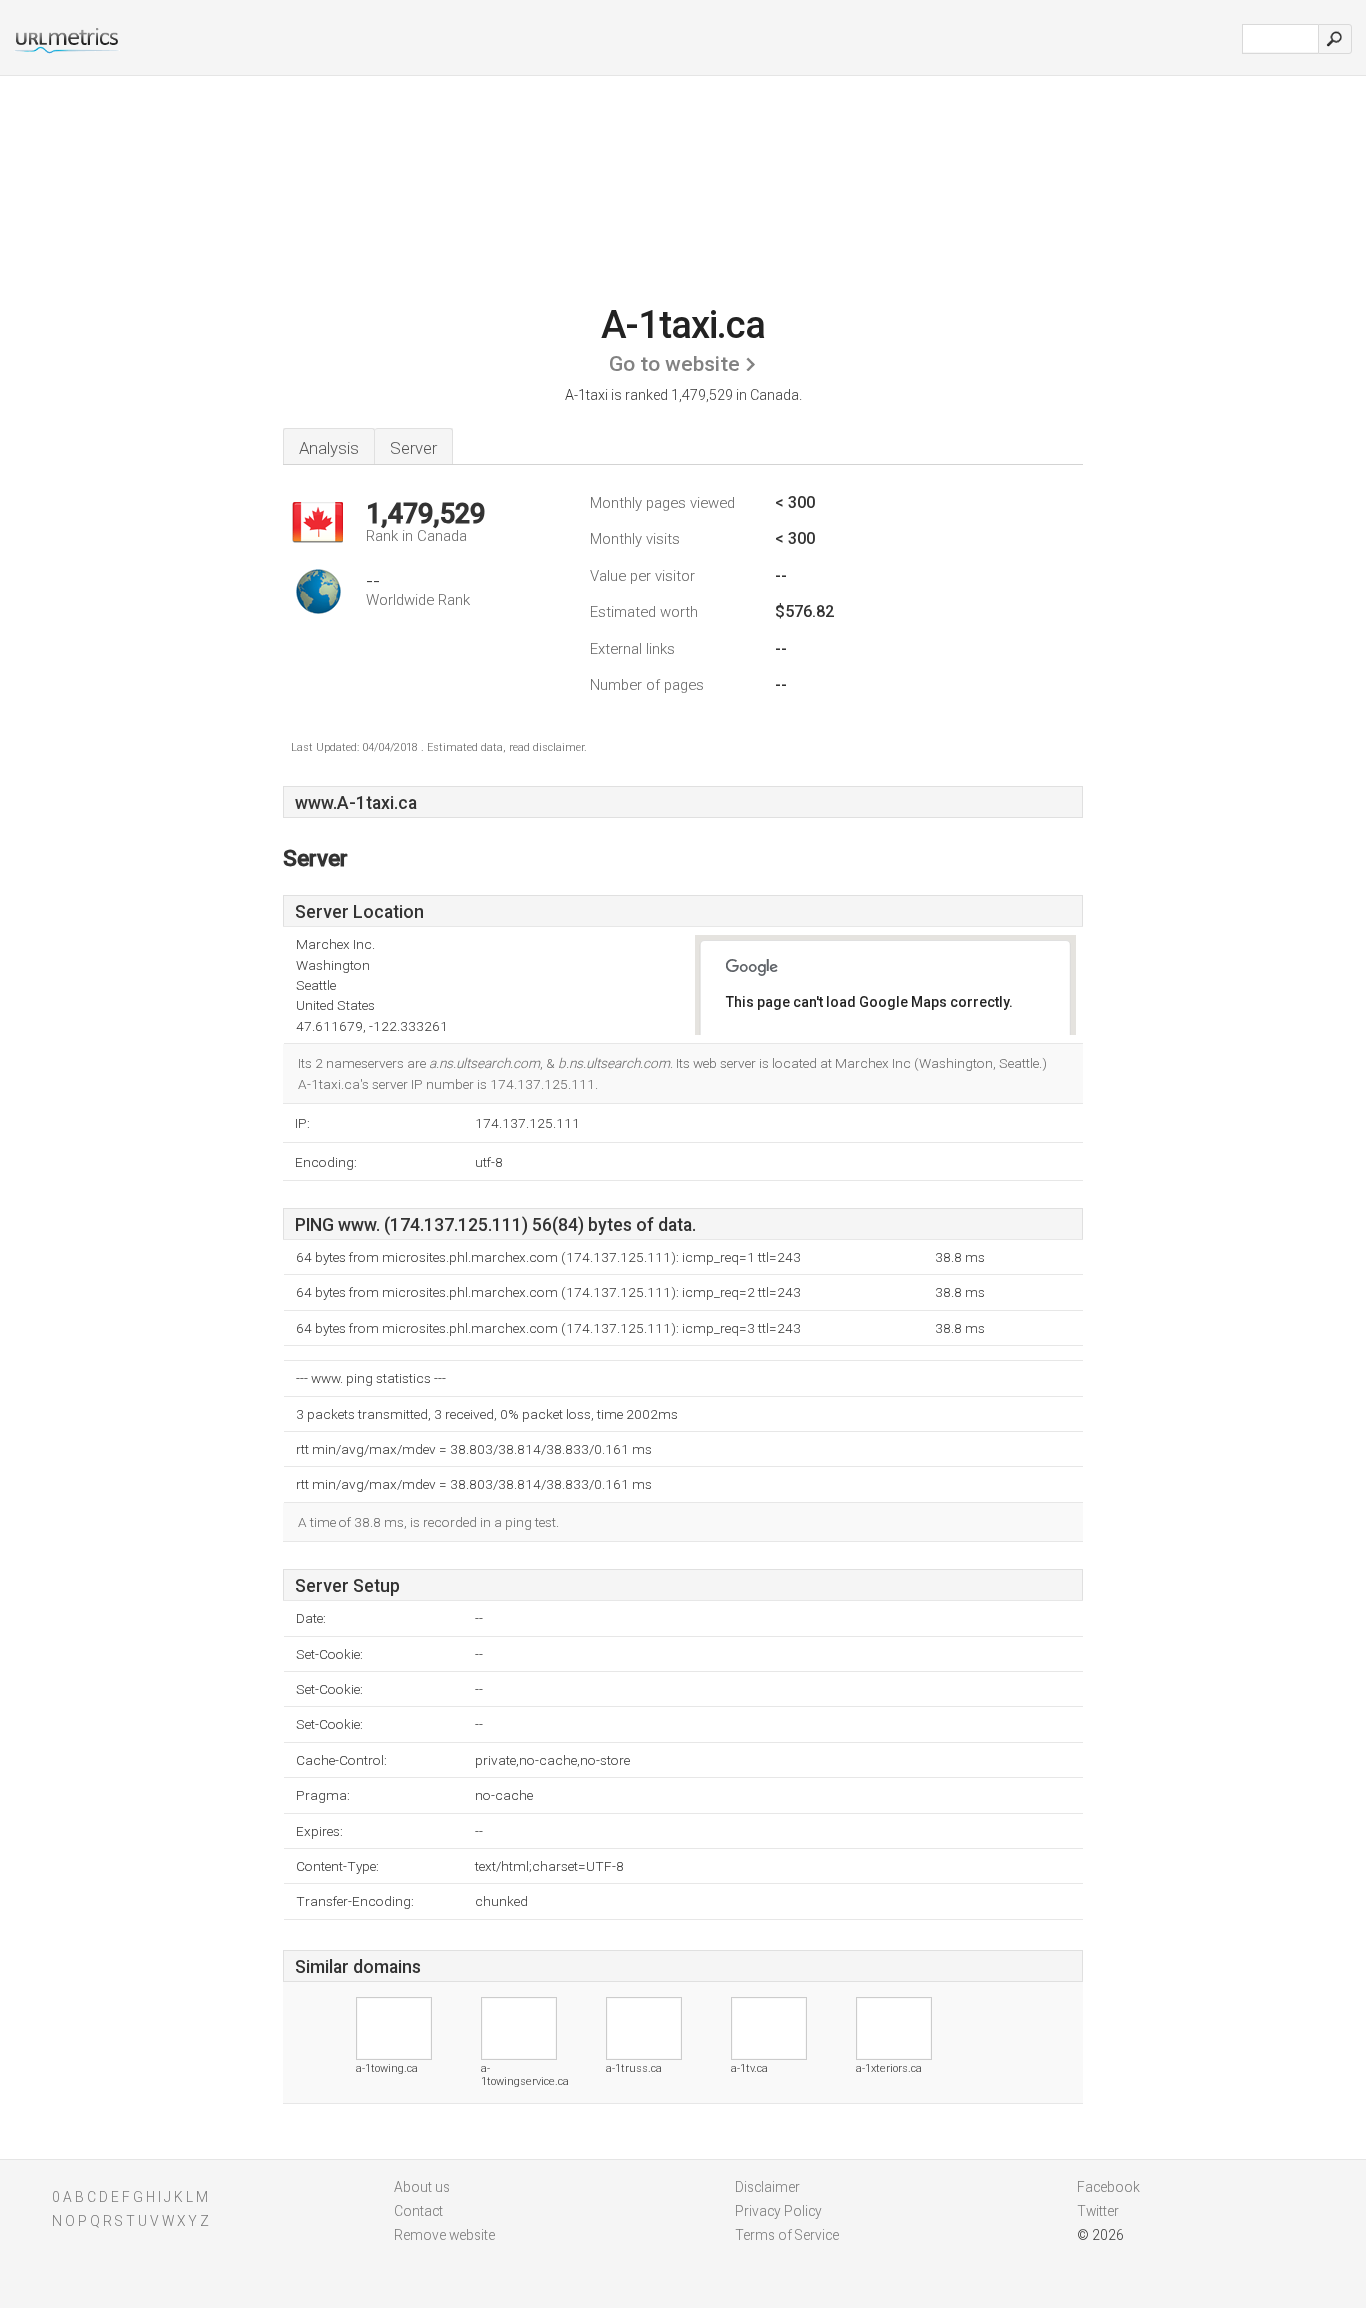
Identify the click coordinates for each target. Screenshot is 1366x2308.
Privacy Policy (778, 2211)
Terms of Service (787, 2235)
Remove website (444, 2235)
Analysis (329, 448)
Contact (418, 2211)
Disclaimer (767, 2187)
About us (422, 2187)
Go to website (674, 364)
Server (413, 448)
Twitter (1098, 2211)
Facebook (1108, 2187)
